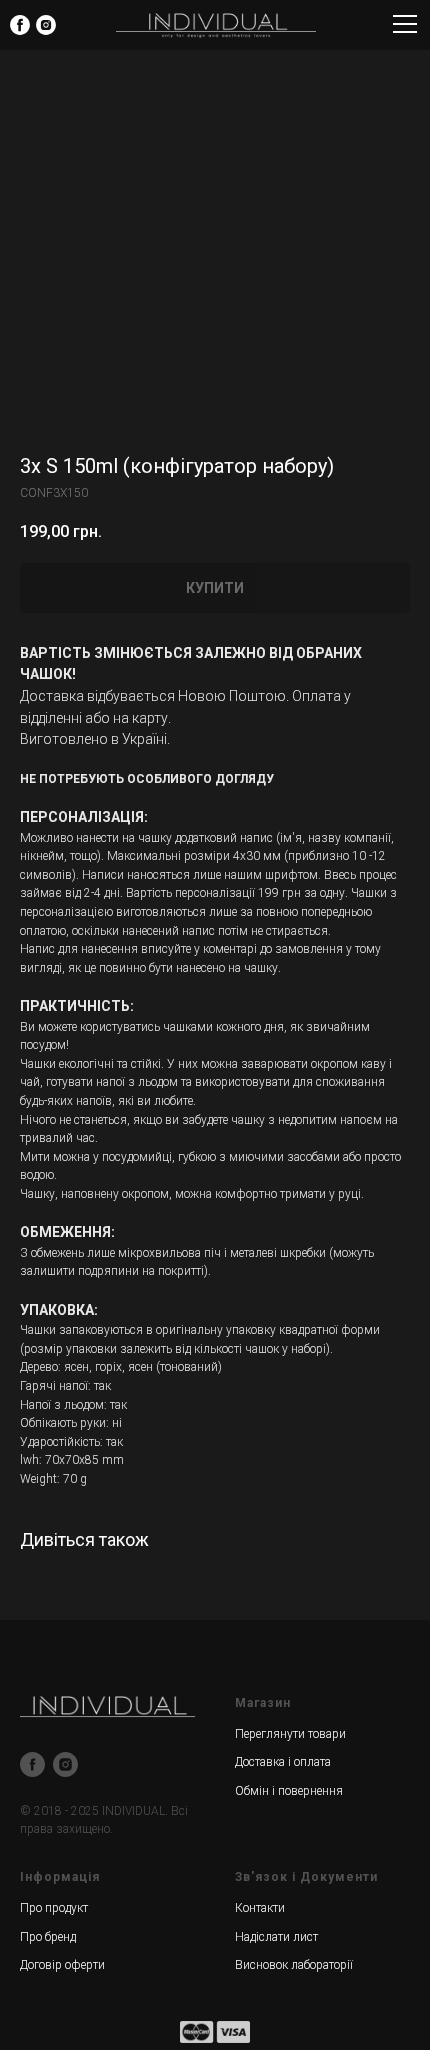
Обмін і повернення (289, 1791)
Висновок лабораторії (294, 1965)
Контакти (260, 1908)
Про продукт (54, 1908)
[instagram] (65, 1764)
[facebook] (32, 1764)
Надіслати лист (276, 1937)
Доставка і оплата (283, 1762)
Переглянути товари (290, 1734)
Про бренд (48, 1937)
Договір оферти (62, 1965)
